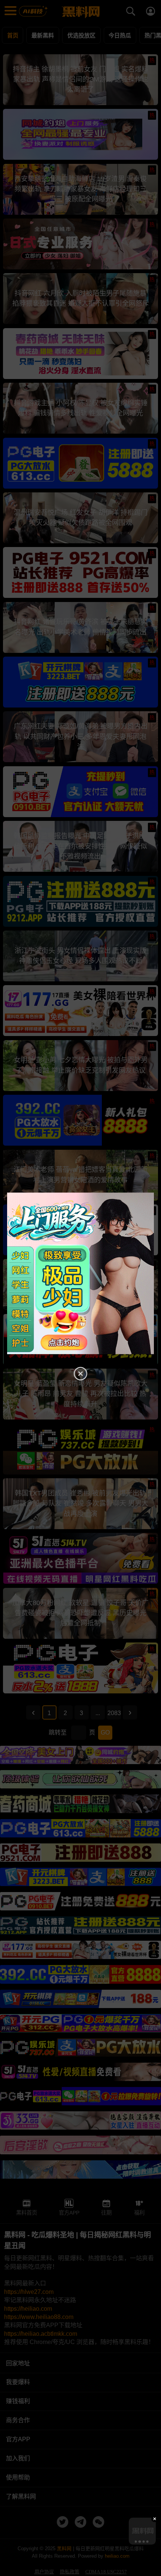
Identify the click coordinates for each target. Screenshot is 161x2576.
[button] (136, 2542)
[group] (142, 2531)
